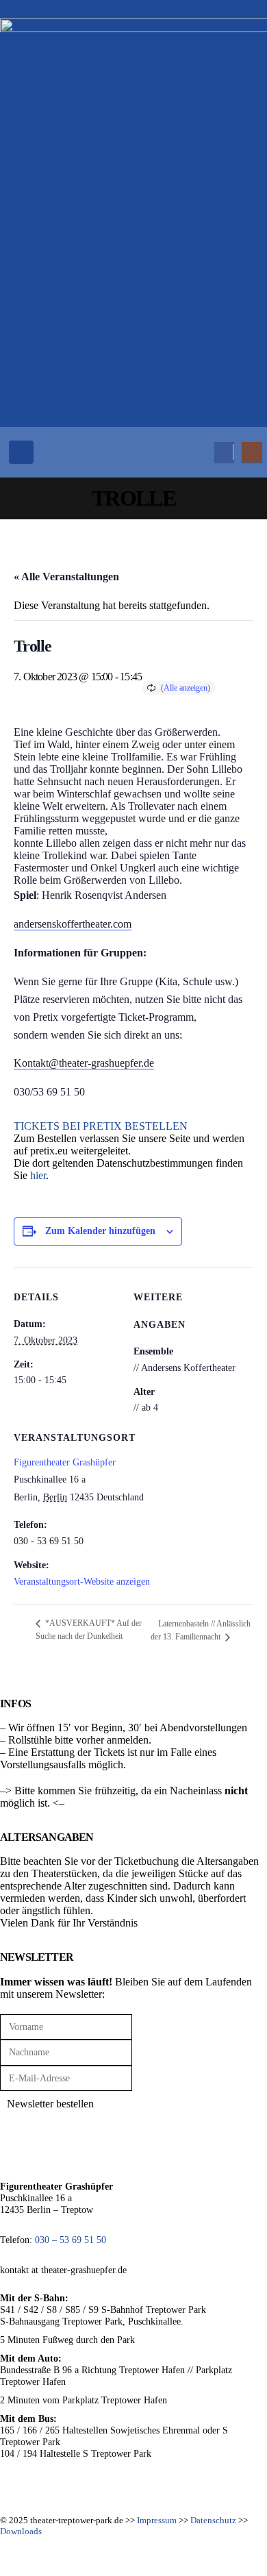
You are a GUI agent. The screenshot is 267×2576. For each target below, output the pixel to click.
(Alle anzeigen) (186, 688)
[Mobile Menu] (21, 452)
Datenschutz (213, 2520)
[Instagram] (252, 452)
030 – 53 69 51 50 (71, 2240)
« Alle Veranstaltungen (66, 577)
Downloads (21, 2531)
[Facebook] (224, 452)
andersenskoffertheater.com (73, 924)
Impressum (157, 2520)
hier (38, 1175)
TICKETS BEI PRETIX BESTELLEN (101, 1126)
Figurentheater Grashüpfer (65, 1462)
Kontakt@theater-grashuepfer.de (84, 1063)
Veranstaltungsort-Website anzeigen (82, 1582)
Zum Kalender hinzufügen (100, 1231)
